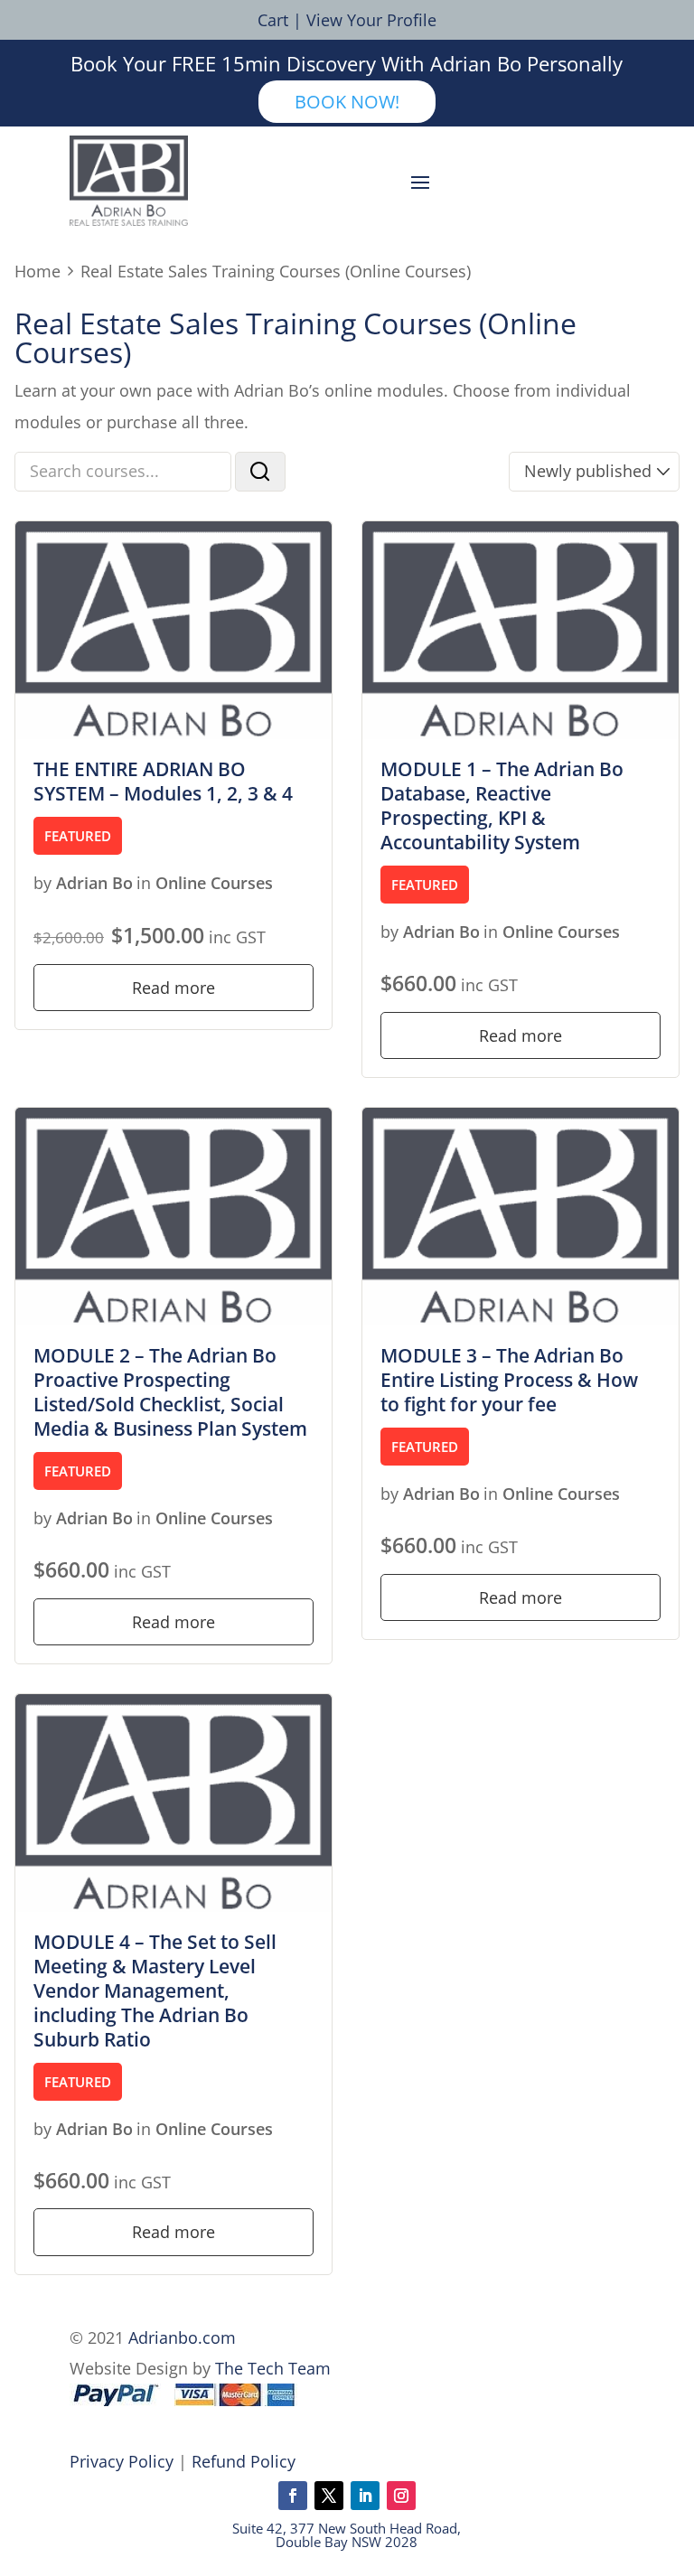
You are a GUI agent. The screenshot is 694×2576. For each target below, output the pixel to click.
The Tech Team (273, 2368)
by (42, 883)
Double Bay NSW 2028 (347, 2542)
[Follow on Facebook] (293, 2496)
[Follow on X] (329, 2496)
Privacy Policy (122, 2461)
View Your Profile (371, 20)
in (144, 883)
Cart (273, 20)
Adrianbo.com (182, 2337)
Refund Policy (244, 2461)
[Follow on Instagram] (401, 2496)
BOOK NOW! (347, 102)
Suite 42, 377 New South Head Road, (347, 2528)
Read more (173, 988)
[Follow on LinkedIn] (365, 2496)
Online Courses (214, 883)
